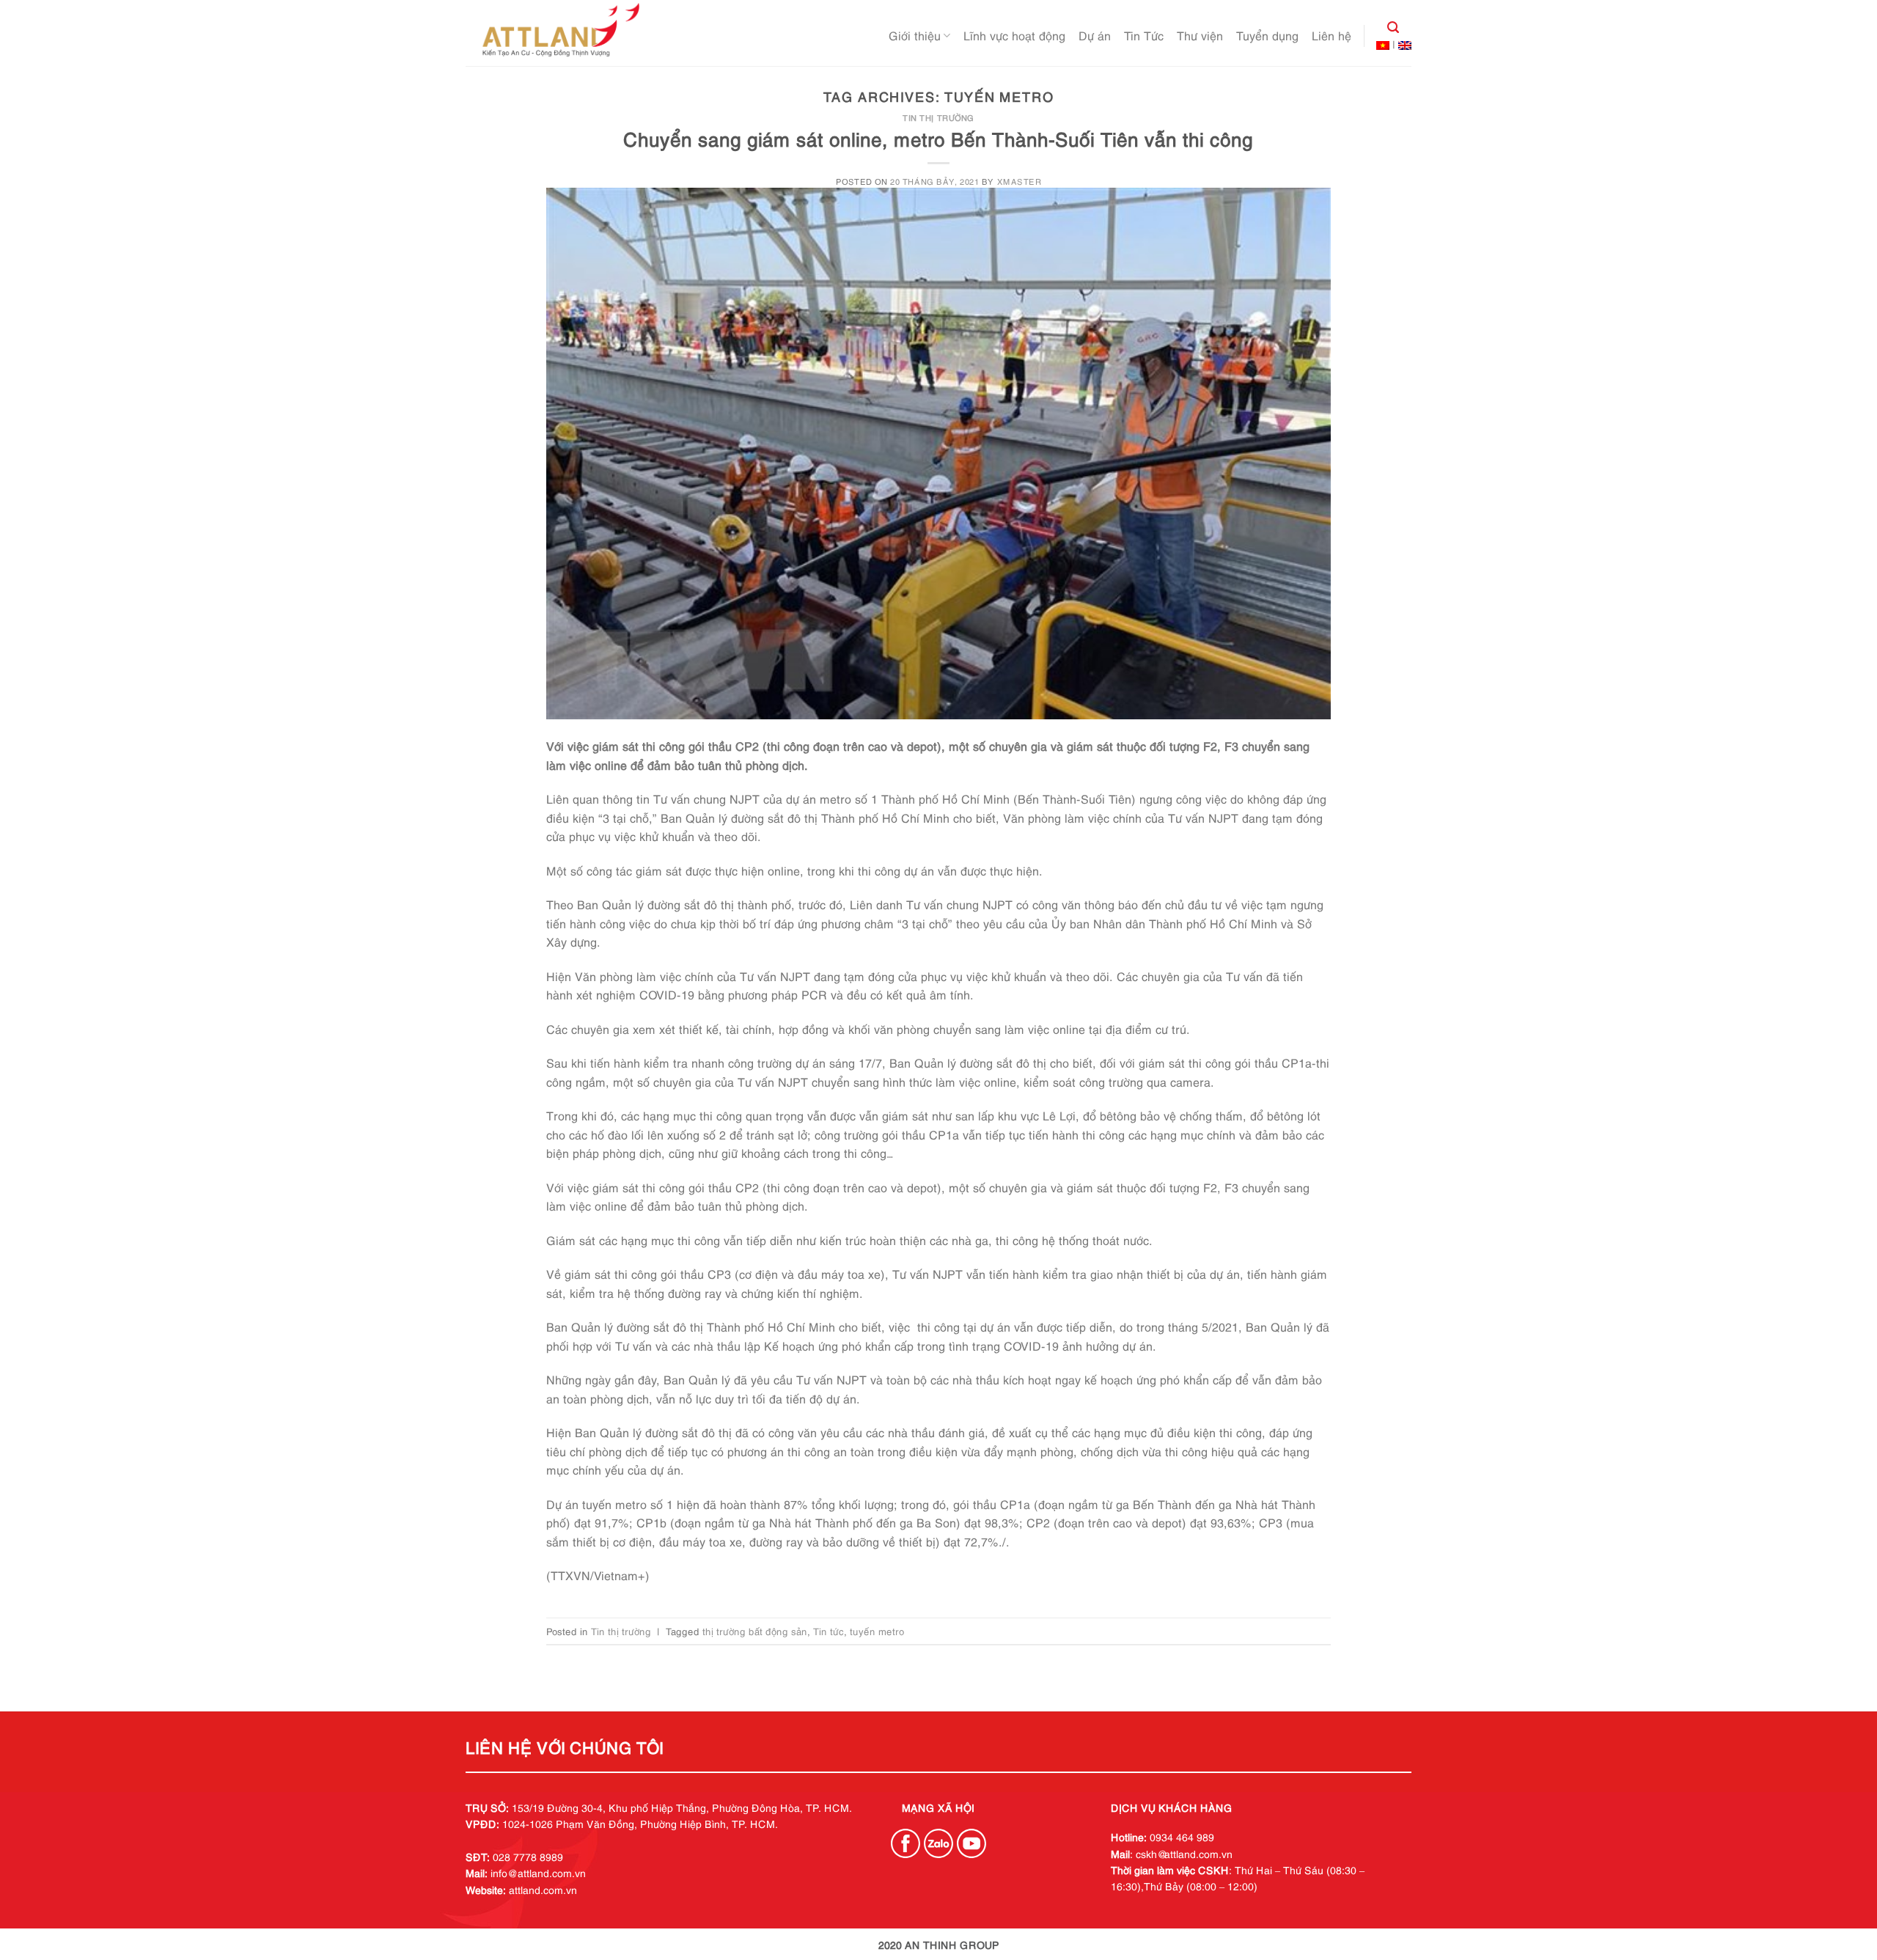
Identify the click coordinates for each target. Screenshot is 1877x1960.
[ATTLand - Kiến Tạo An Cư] (559, 33)
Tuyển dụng (1267, 35)
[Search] (1388, 27)
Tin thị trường (938, 117)
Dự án (1095, 35)
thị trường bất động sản (755, 1631)
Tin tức (829, 1631)
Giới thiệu (915, 35)
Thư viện (1200, 35)
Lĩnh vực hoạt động (1014, 35)
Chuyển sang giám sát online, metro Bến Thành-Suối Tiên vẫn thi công (938, 138)
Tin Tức (1144, 35)
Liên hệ (1331, 35)
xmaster (1020, 181)
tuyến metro (877, 1631)
